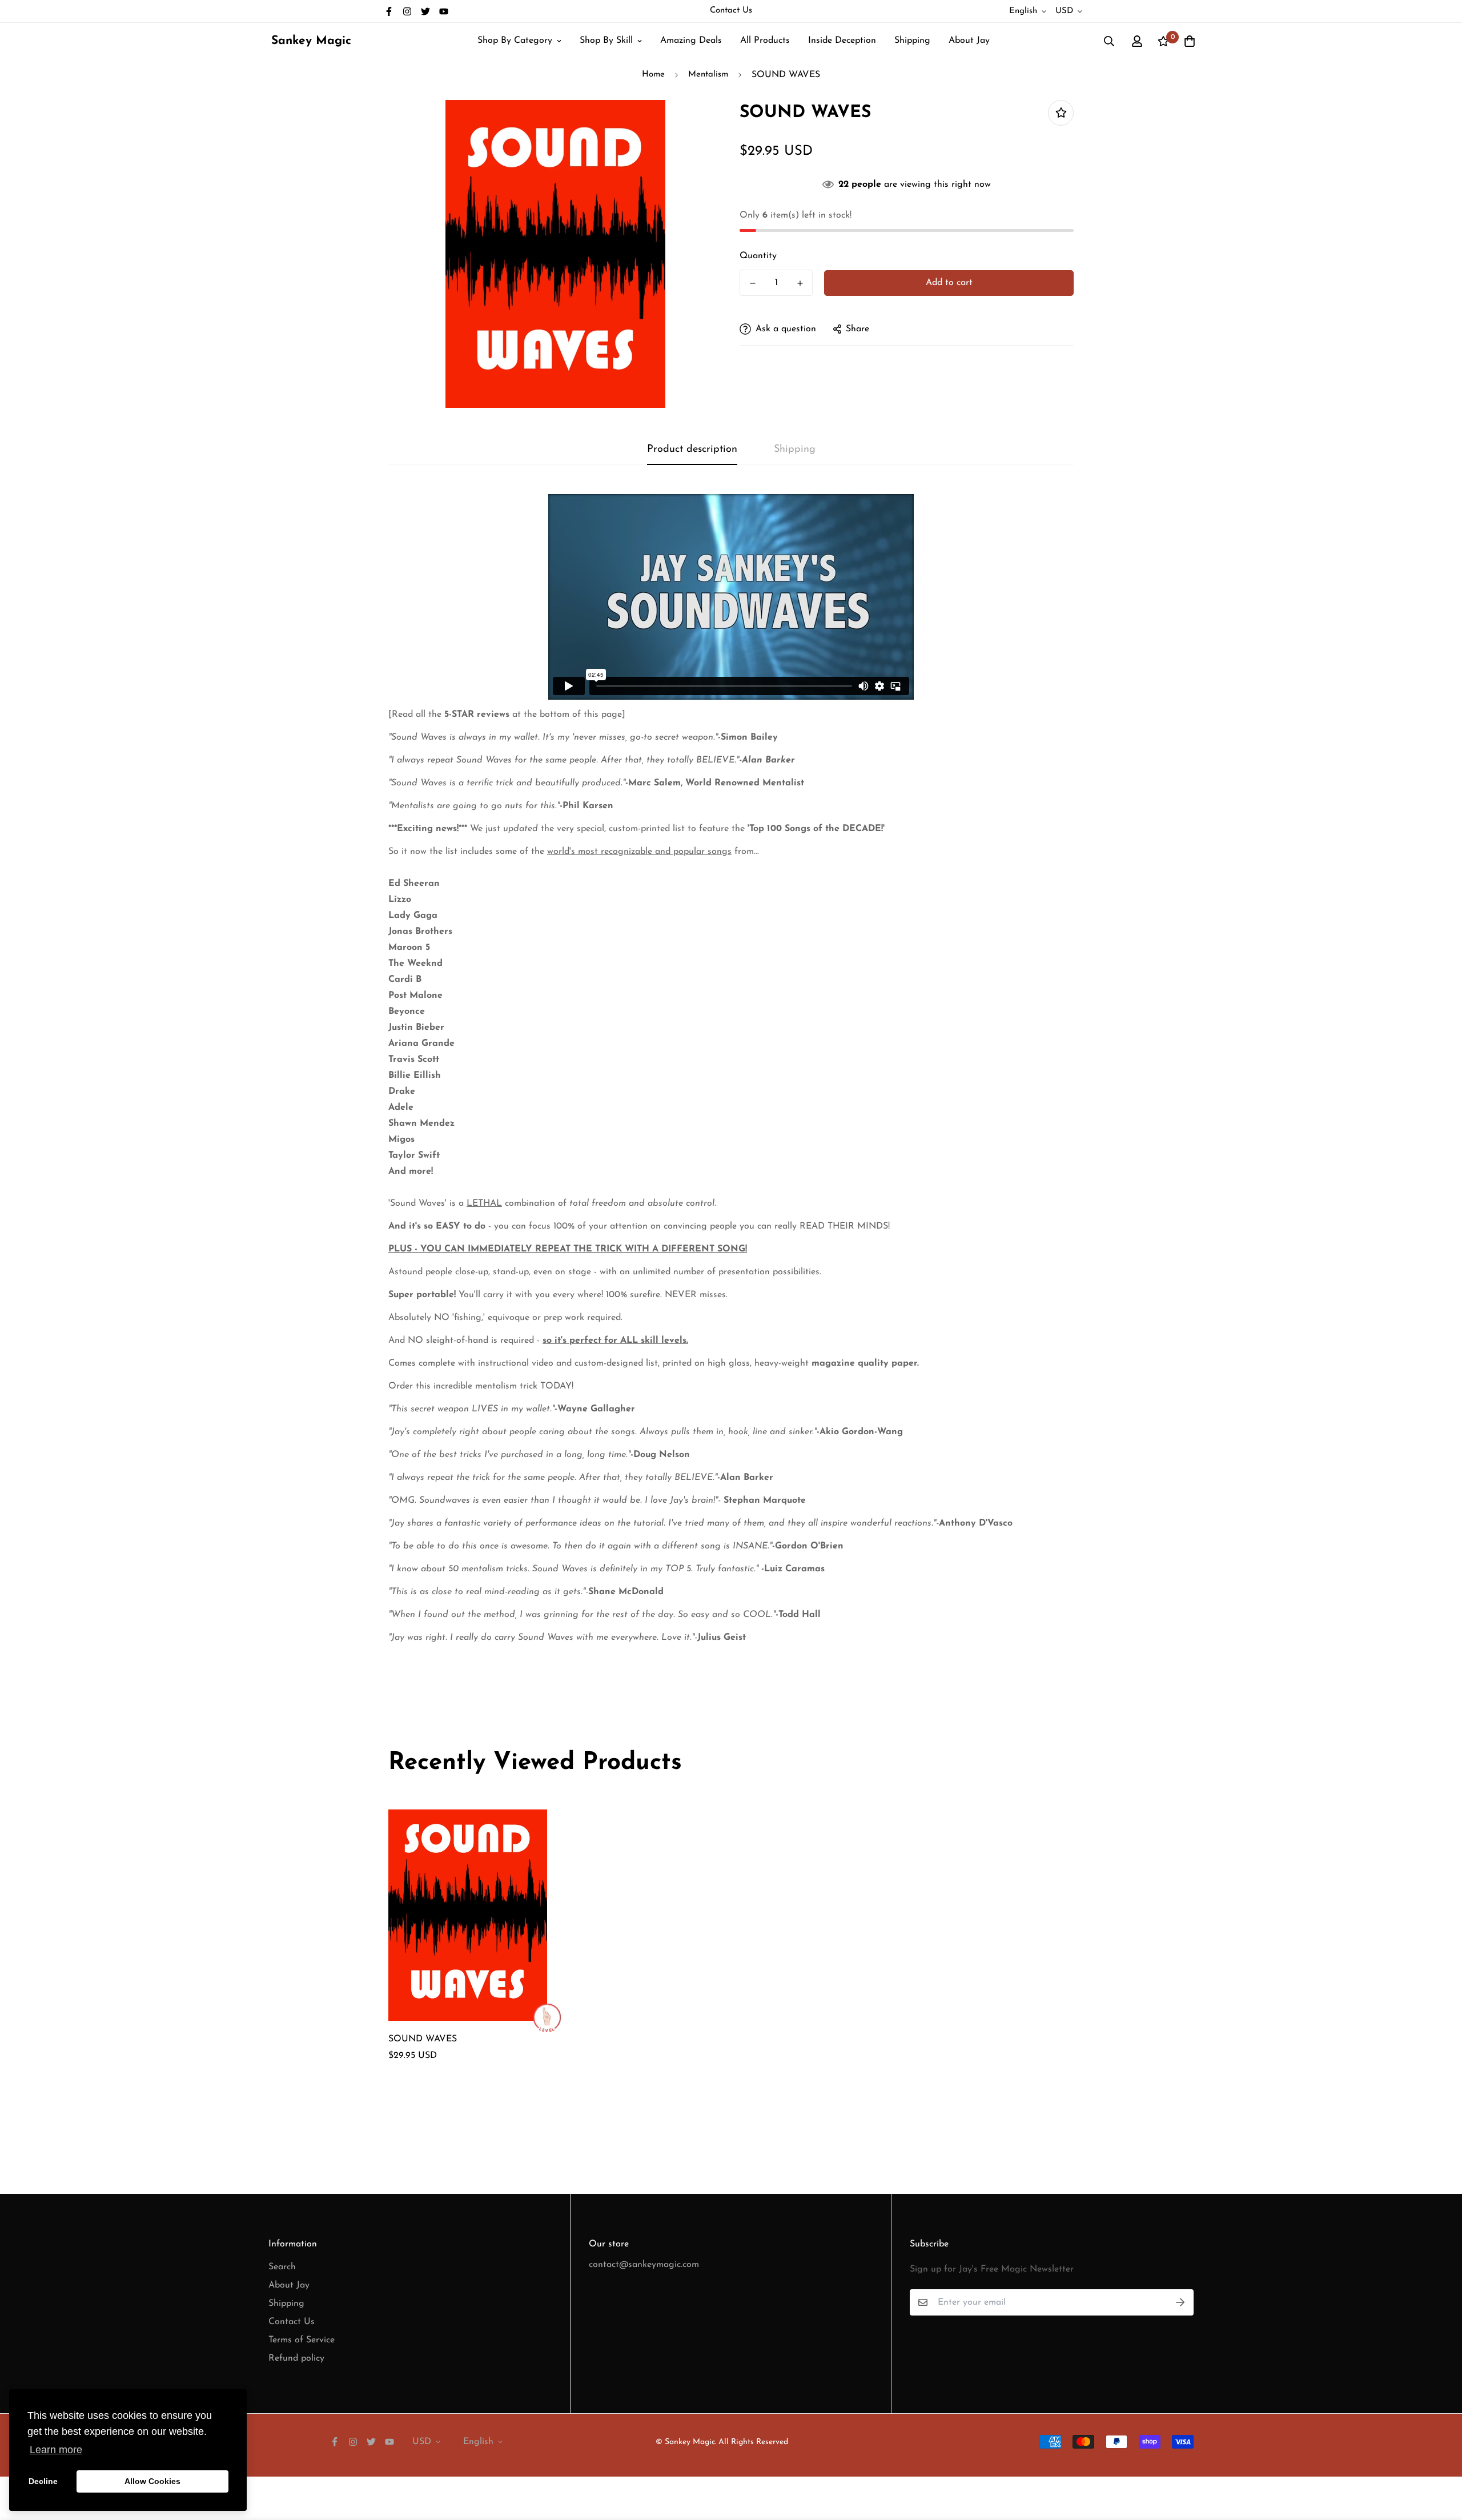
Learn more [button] (56, 2450)
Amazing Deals (691, 41)
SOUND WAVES (423, 2039)
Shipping (912, 41)
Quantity (758, 256)
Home (653, 75)
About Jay (969, 41)
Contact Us (731, 11)
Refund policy (296, 2358)
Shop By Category (515, 41)
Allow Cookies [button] (152, 2481)
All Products (765, 41)
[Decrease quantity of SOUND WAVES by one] (752, 283)
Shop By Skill (606, 41)
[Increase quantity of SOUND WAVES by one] (800, 283)
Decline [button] (43, 2481)
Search (282, 2267)
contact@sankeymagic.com (644, 2265)
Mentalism (708, 75)
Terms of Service (302, 2340)
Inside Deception (842, 41)
